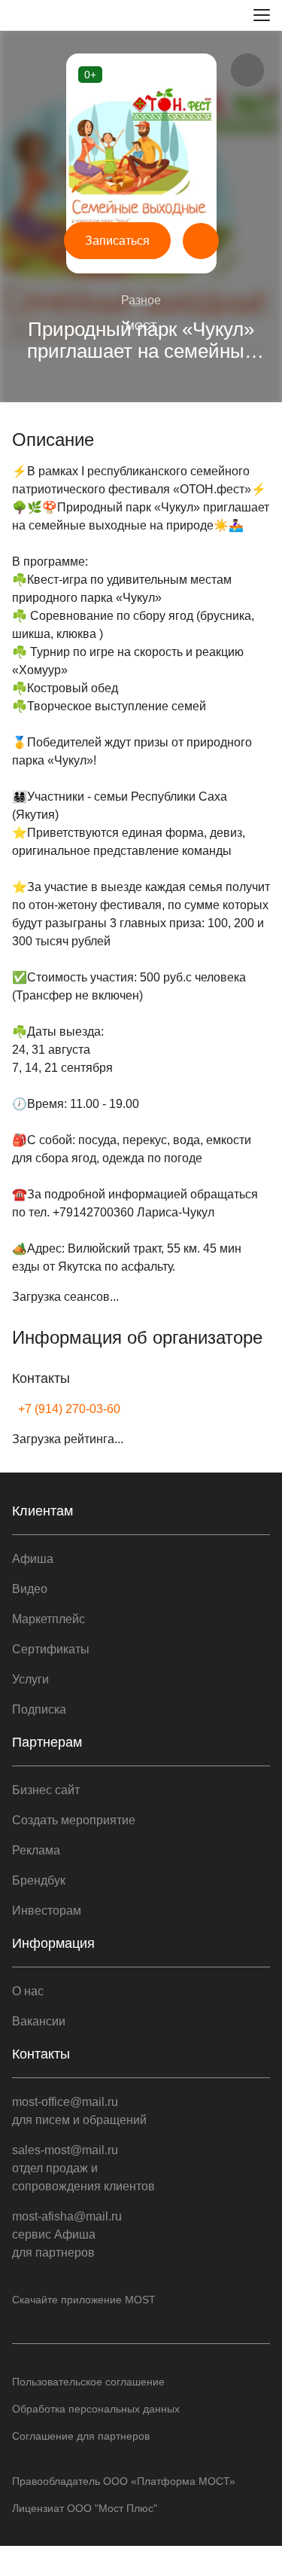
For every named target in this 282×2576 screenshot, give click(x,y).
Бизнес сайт (46, 1790)
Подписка (39, 1709)
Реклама (36, 1850)
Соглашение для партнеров (81, 2436)
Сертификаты (51, 1649)
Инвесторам (47, 1911)
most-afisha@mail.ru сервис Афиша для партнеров (67, 2234)
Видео (30, 1589)
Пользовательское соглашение (88, 2382)
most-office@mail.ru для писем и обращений (79, 2111)
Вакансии (39, 2021)
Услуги (30, 1679)
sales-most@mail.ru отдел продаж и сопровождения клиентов (83, 2168)
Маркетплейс (49, 1619)
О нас (28, 1991)
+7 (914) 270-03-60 (69, 1409)
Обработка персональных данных (96, 2409)
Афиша (33, 1559)
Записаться (117, 241)
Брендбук (39, 1880)
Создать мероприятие (74, 1820)
